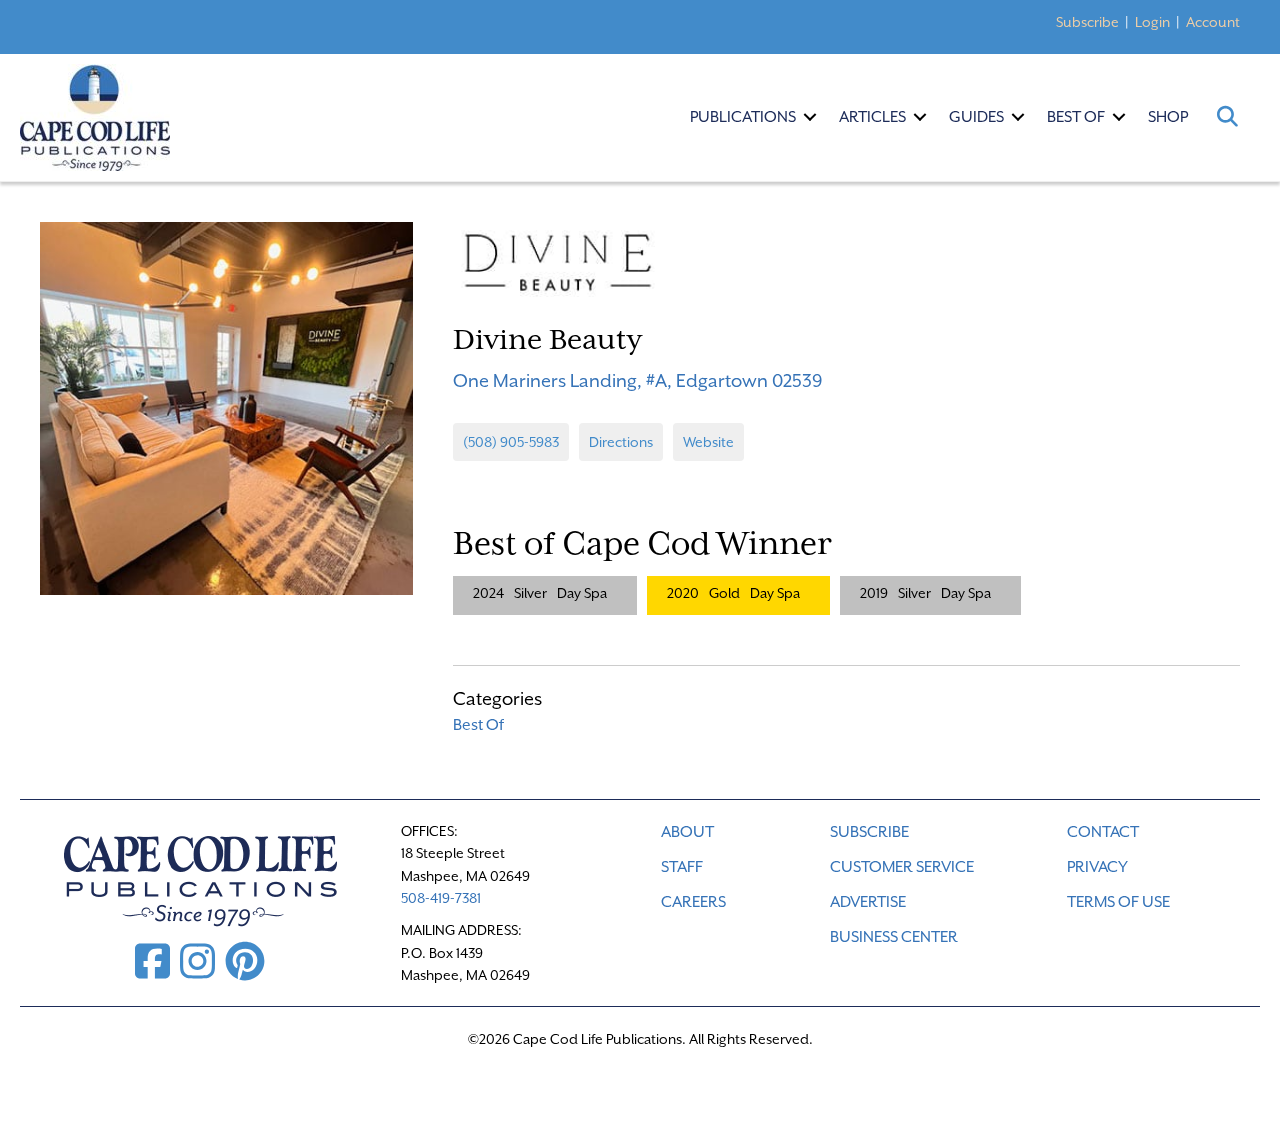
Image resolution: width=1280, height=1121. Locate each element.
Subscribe (1087, 22)
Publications (743, 117)
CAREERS (693, 902)
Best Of (1076, 117)
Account (1213, 22)
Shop (1168, 117)
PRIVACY (1097, 867)
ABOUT (687, 832)
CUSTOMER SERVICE (902, 867)
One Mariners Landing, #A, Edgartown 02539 (638, 380)
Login (1152, 22)
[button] (810, 117)
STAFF (682, 867)
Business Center (894, 937)
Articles (872, 117)
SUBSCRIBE (869, 832)
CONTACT (1103, 832)
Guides (976, 117)
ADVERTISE (868, 902)
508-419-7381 (441, 898)
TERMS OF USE (1118, 902)
